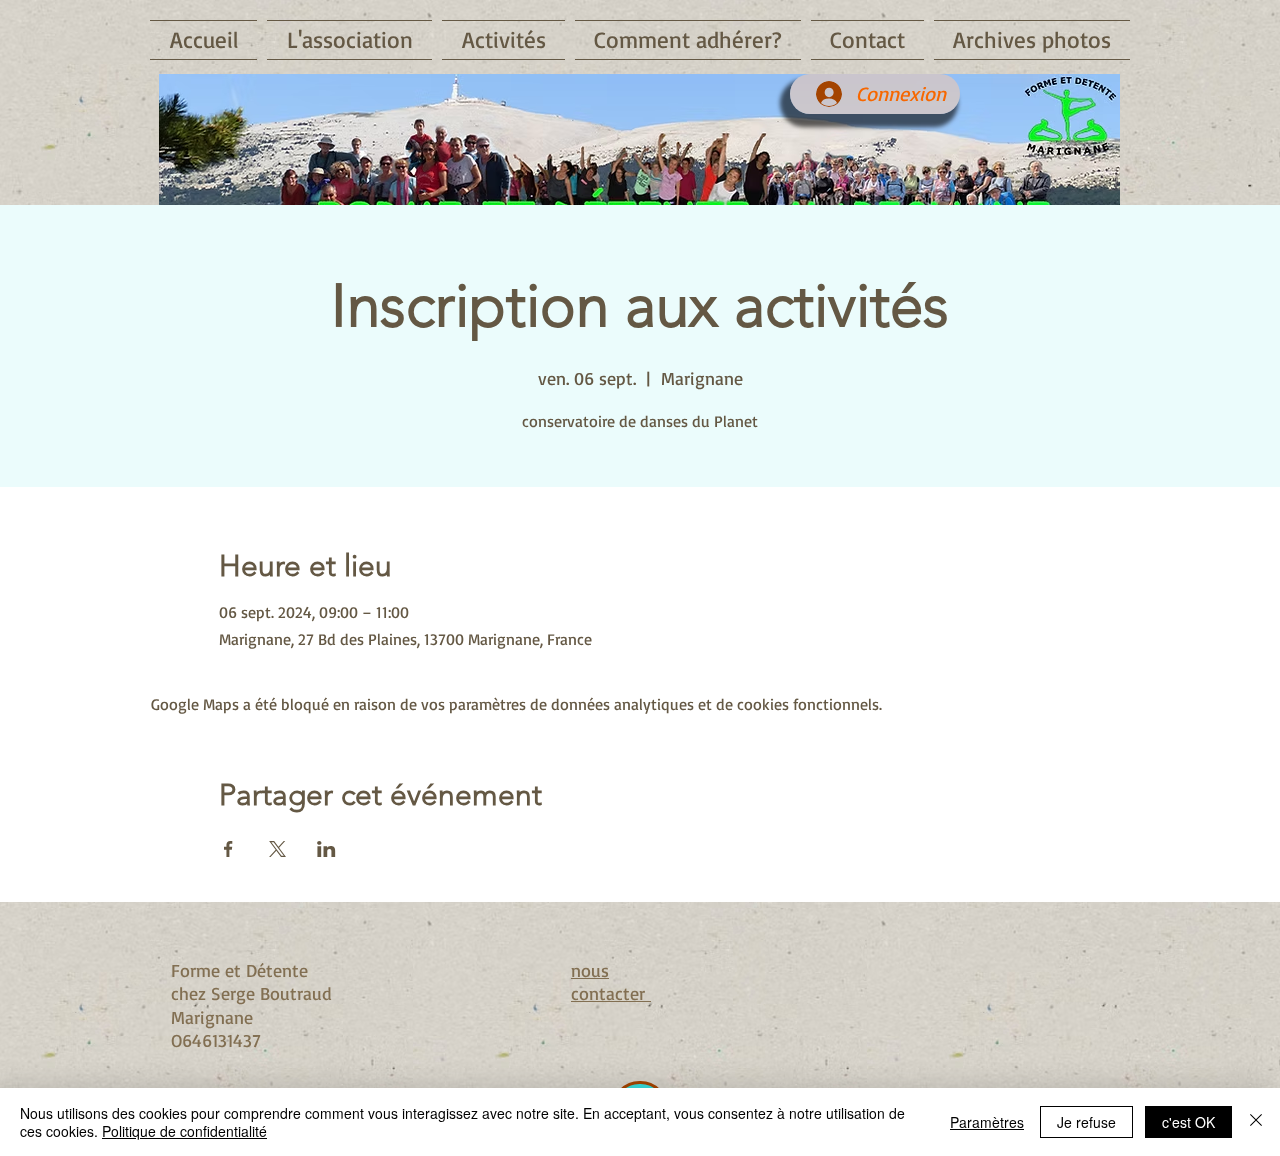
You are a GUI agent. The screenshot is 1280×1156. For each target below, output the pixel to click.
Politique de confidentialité (184, 1131)
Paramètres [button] (987, 1122)
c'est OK (1188, 1122)
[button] (349, 40)
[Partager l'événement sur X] (277, 849)
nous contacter (611, 981)
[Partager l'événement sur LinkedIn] (326, 849)
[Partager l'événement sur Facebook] (228, 849)
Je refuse (1086, 1122)
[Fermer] (1256, 1122)
